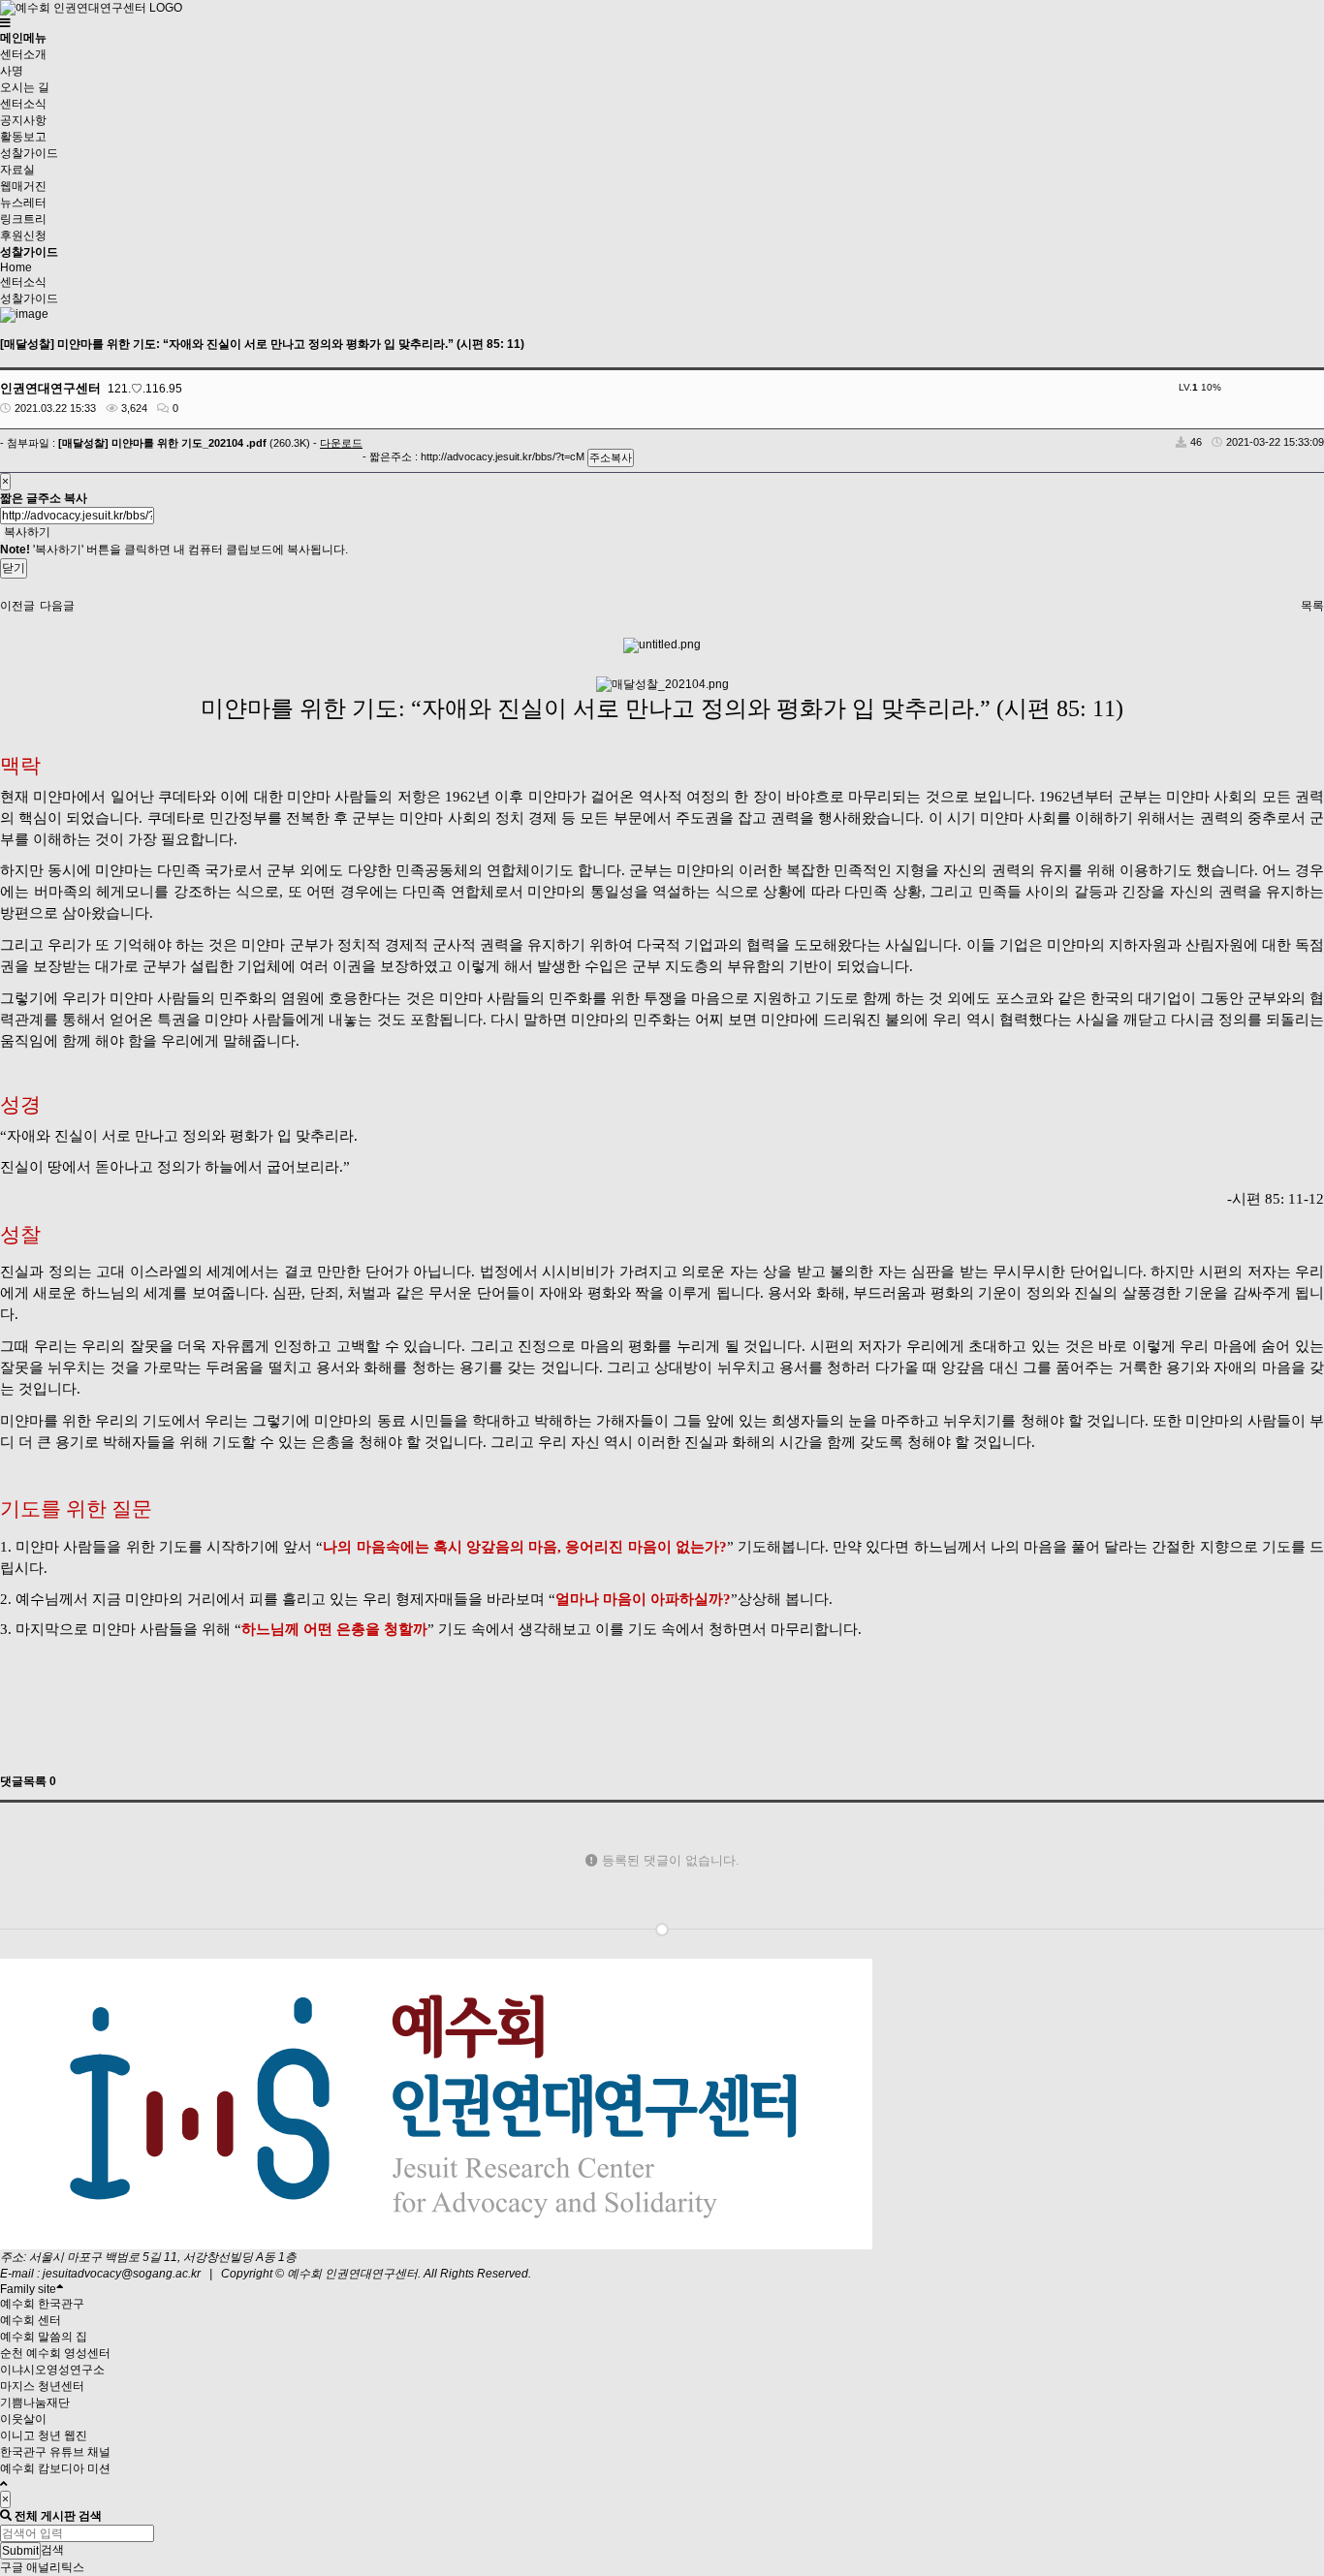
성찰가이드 (29, 153)
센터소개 (23, 54)
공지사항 (23, 120)
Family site (28, 2289)
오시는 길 (25, 87)
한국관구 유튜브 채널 (55, 2452)
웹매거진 (23, 186)
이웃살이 (23, 2419)
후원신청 (23, 236)
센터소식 (23, 104)
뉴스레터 (23, 203)
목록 (1312, 606)
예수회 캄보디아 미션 (55, 2468)
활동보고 (23, 137)
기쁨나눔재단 (35, 2403)
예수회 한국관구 (42, 2304)
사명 (12, 71)
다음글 (57, 606)
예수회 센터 (31, 2320)
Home (16, 267)
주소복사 (611, 457)
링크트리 (23, 219)
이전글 (17, 606)
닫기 (14, 568)
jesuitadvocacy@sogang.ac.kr (122, 2274)
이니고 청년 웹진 (44, 2435)
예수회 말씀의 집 (44, 2337)
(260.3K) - (210, 443)
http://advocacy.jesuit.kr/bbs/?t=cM (503, 456)
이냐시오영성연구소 (52, 2370)
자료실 (17, 170)
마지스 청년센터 (42, 2386)
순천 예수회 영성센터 (55, 2353)
